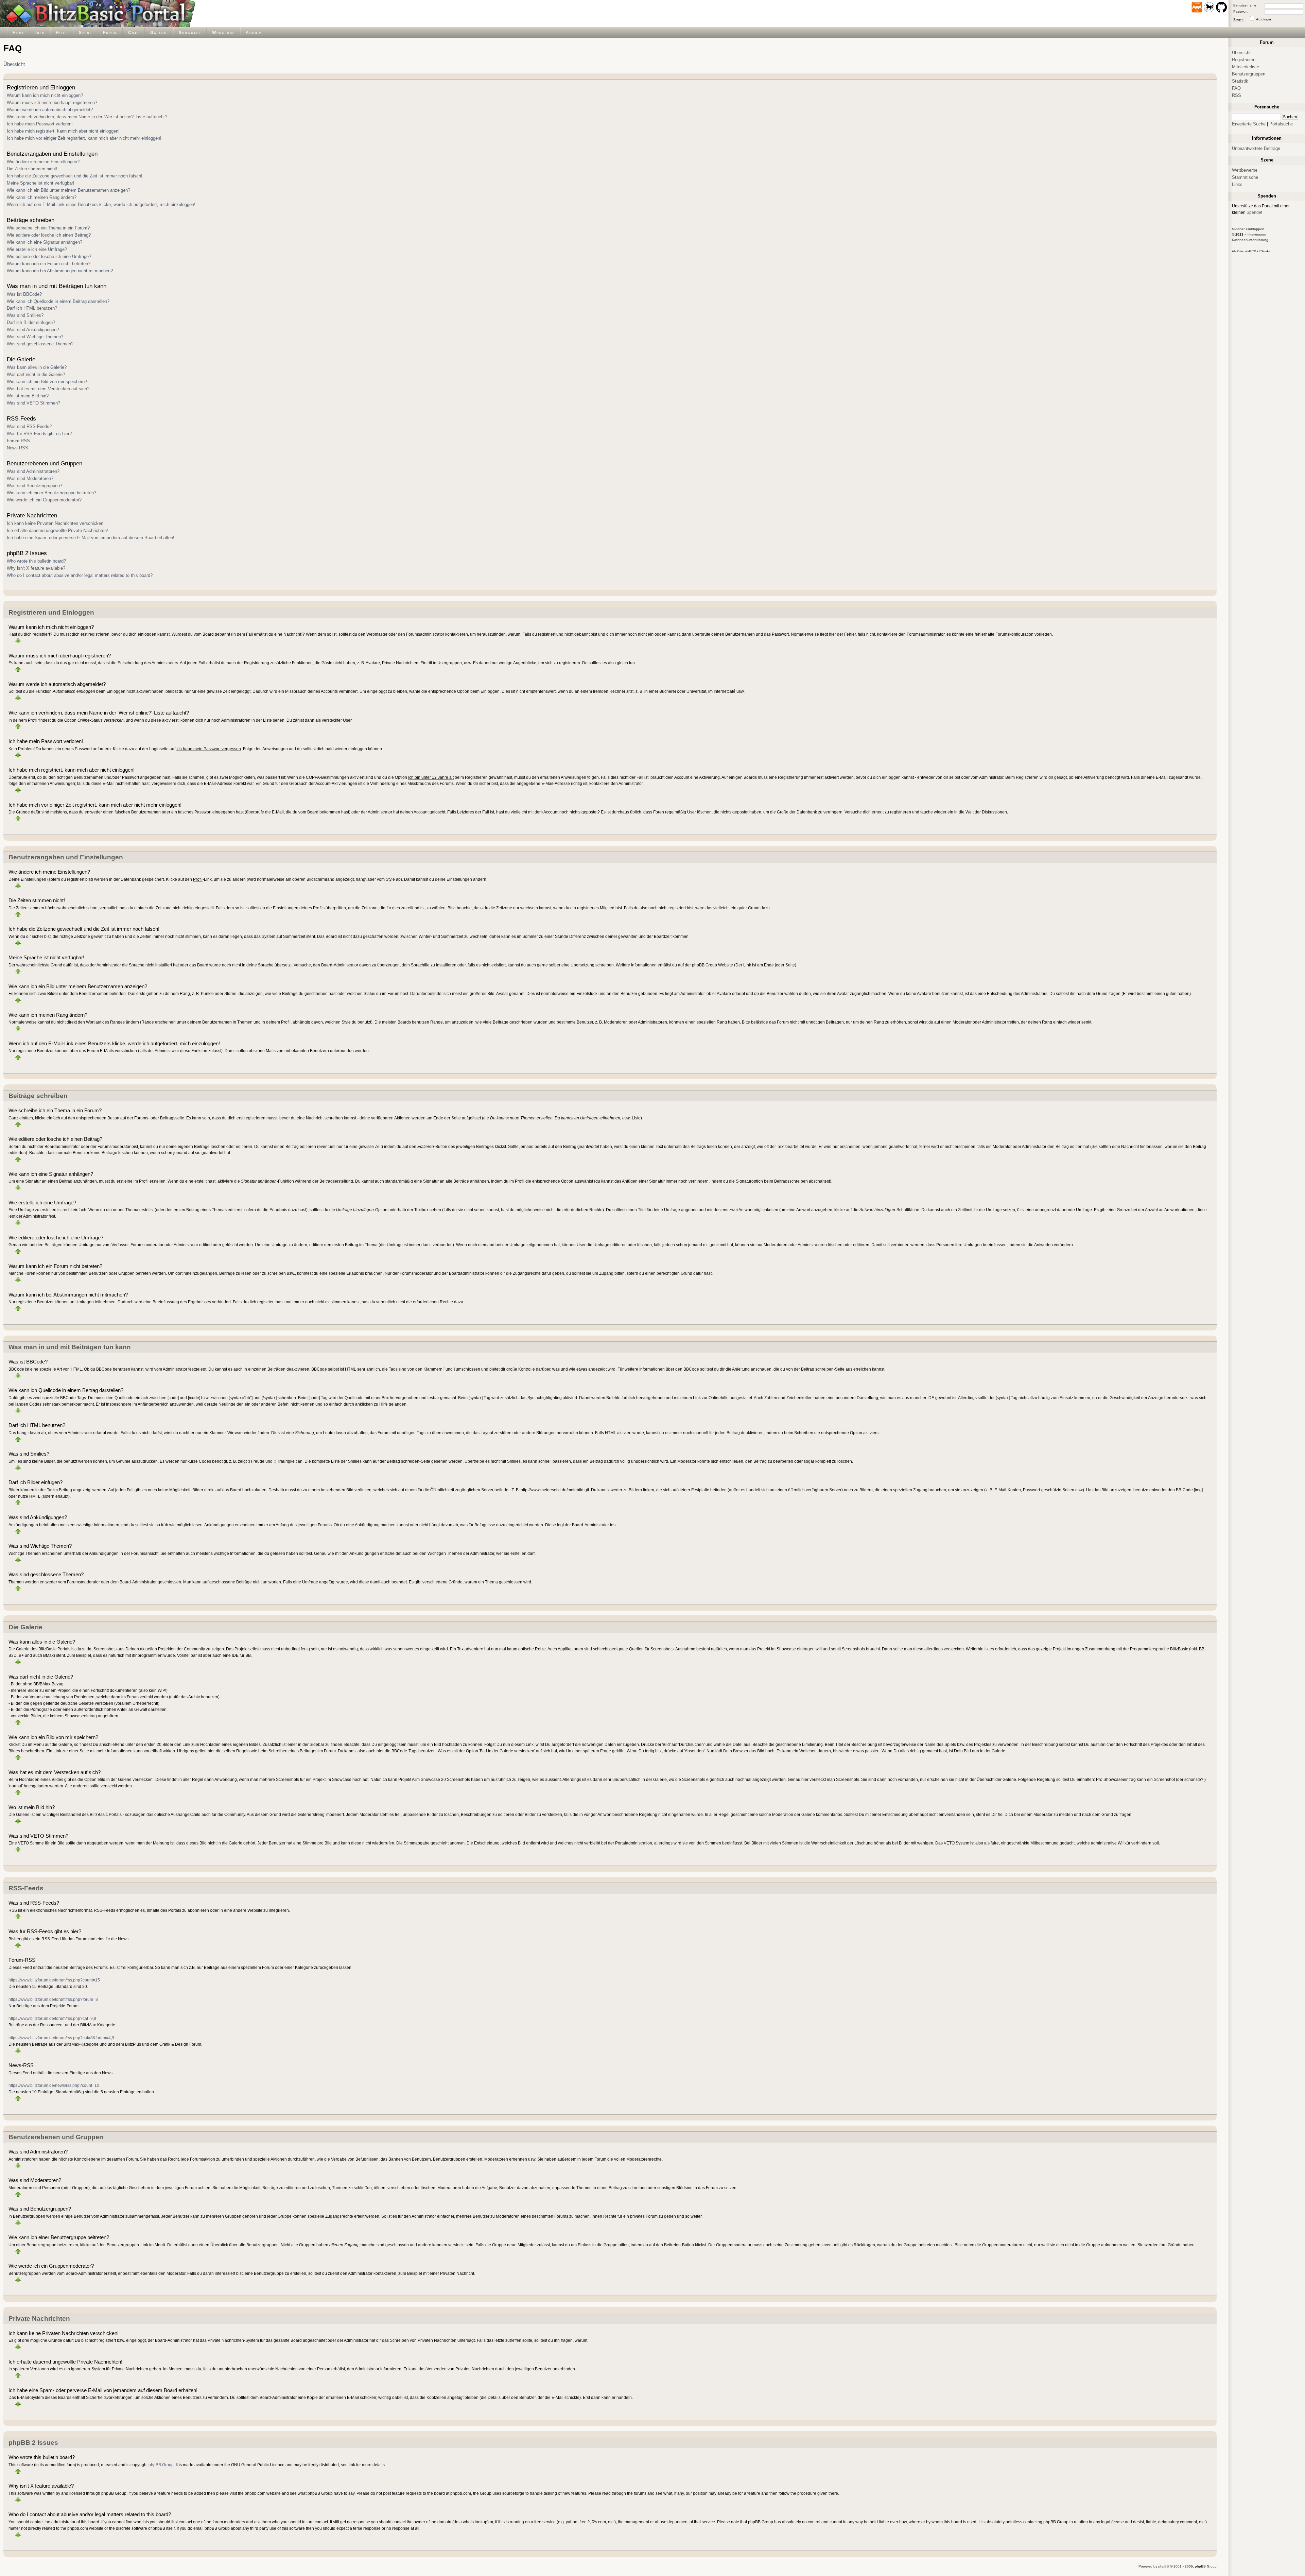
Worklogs (223, 32)
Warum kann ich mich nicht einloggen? (45, 95)
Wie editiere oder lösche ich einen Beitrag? (49, 235)
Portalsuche (1281, 124)
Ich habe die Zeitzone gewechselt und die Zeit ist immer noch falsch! (75, 176)
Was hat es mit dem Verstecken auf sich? (48, 389)
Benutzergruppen (1249, 74)
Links (1237, 184)
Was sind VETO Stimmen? (33, 403)
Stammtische (1245, 177)
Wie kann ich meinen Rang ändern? (42, 197)
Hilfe (62, 32)
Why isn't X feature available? (36, 568)
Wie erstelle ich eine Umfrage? (37, 249)
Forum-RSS (18, 441)
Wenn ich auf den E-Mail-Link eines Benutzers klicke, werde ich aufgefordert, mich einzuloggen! (101, 204)
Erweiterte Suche (1249, 124)
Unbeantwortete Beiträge (1256, 148)
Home (19, 32)
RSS (1237, 95)
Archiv (254, 32)
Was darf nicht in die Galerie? (36, 374)
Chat (134, 32)
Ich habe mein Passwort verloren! (40, 124)
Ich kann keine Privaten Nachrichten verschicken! (56, 523)
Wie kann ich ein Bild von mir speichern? (47, 382)
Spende (1254, 212)
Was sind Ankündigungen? (33, 330)
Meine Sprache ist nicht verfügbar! (41, 183)
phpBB (1164, 2566)
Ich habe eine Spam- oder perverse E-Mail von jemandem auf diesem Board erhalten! (91, 538)
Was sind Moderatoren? (30, 478)
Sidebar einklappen (1248, 229)
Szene (85, 32)
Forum (110, 32)
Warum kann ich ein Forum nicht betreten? (49, 264)
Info (40, 32)
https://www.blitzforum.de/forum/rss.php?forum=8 (53, 1999)
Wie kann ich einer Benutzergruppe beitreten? (51, 493)
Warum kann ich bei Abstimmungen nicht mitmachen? (60, 271)
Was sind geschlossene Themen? (40, 344)
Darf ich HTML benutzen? (32, 308)
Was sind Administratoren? (33, 471)
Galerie (159, 32)
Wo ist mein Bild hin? (28, 396)
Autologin (1264, 19)
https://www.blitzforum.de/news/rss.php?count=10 (54, 2085)
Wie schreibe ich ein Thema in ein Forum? (48, 228)
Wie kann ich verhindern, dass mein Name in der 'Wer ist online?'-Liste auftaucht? (87, 117)
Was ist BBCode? (24, 294)
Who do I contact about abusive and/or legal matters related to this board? (80, 575)
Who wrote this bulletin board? (36, 561)
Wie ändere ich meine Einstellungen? (43, 162)
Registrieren (1244, 60)
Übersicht (14, 64)
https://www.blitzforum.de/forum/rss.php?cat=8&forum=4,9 (61, 2038)
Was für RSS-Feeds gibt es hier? (39, 434)
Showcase (190, 32)
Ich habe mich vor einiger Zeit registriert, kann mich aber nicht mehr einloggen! (84, 138)
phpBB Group (161, 2465)
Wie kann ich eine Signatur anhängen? (45, 242)
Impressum (1257, 234)
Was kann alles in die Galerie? (37, 367)
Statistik (1240, 81)
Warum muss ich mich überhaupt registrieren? (52, 102)
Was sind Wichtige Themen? (35, 337)
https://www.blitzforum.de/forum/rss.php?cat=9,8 (52, 2018)
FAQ (1236, 88)
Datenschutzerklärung (1250, 240)
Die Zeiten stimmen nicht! (32, 169)
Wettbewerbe (1245, 170)
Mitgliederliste (1246, 67)
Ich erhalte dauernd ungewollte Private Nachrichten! (57, 530)
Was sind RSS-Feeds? (29, 426)
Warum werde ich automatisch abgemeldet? (50, 110)
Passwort (1240, 11)
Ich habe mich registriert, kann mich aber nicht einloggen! (63, 131)
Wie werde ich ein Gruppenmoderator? (44, 500)
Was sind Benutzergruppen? (34, 486)
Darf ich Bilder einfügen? (31, 322)
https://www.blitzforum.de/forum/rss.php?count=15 (54, 1980)
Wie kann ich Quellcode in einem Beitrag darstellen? (58, 301)
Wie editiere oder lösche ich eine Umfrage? (49, 256)
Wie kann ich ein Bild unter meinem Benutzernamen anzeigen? (68, 190)
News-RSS (18, 448)
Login (1238, 19)
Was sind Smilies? (25, 315)
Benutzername (1245, 5)
